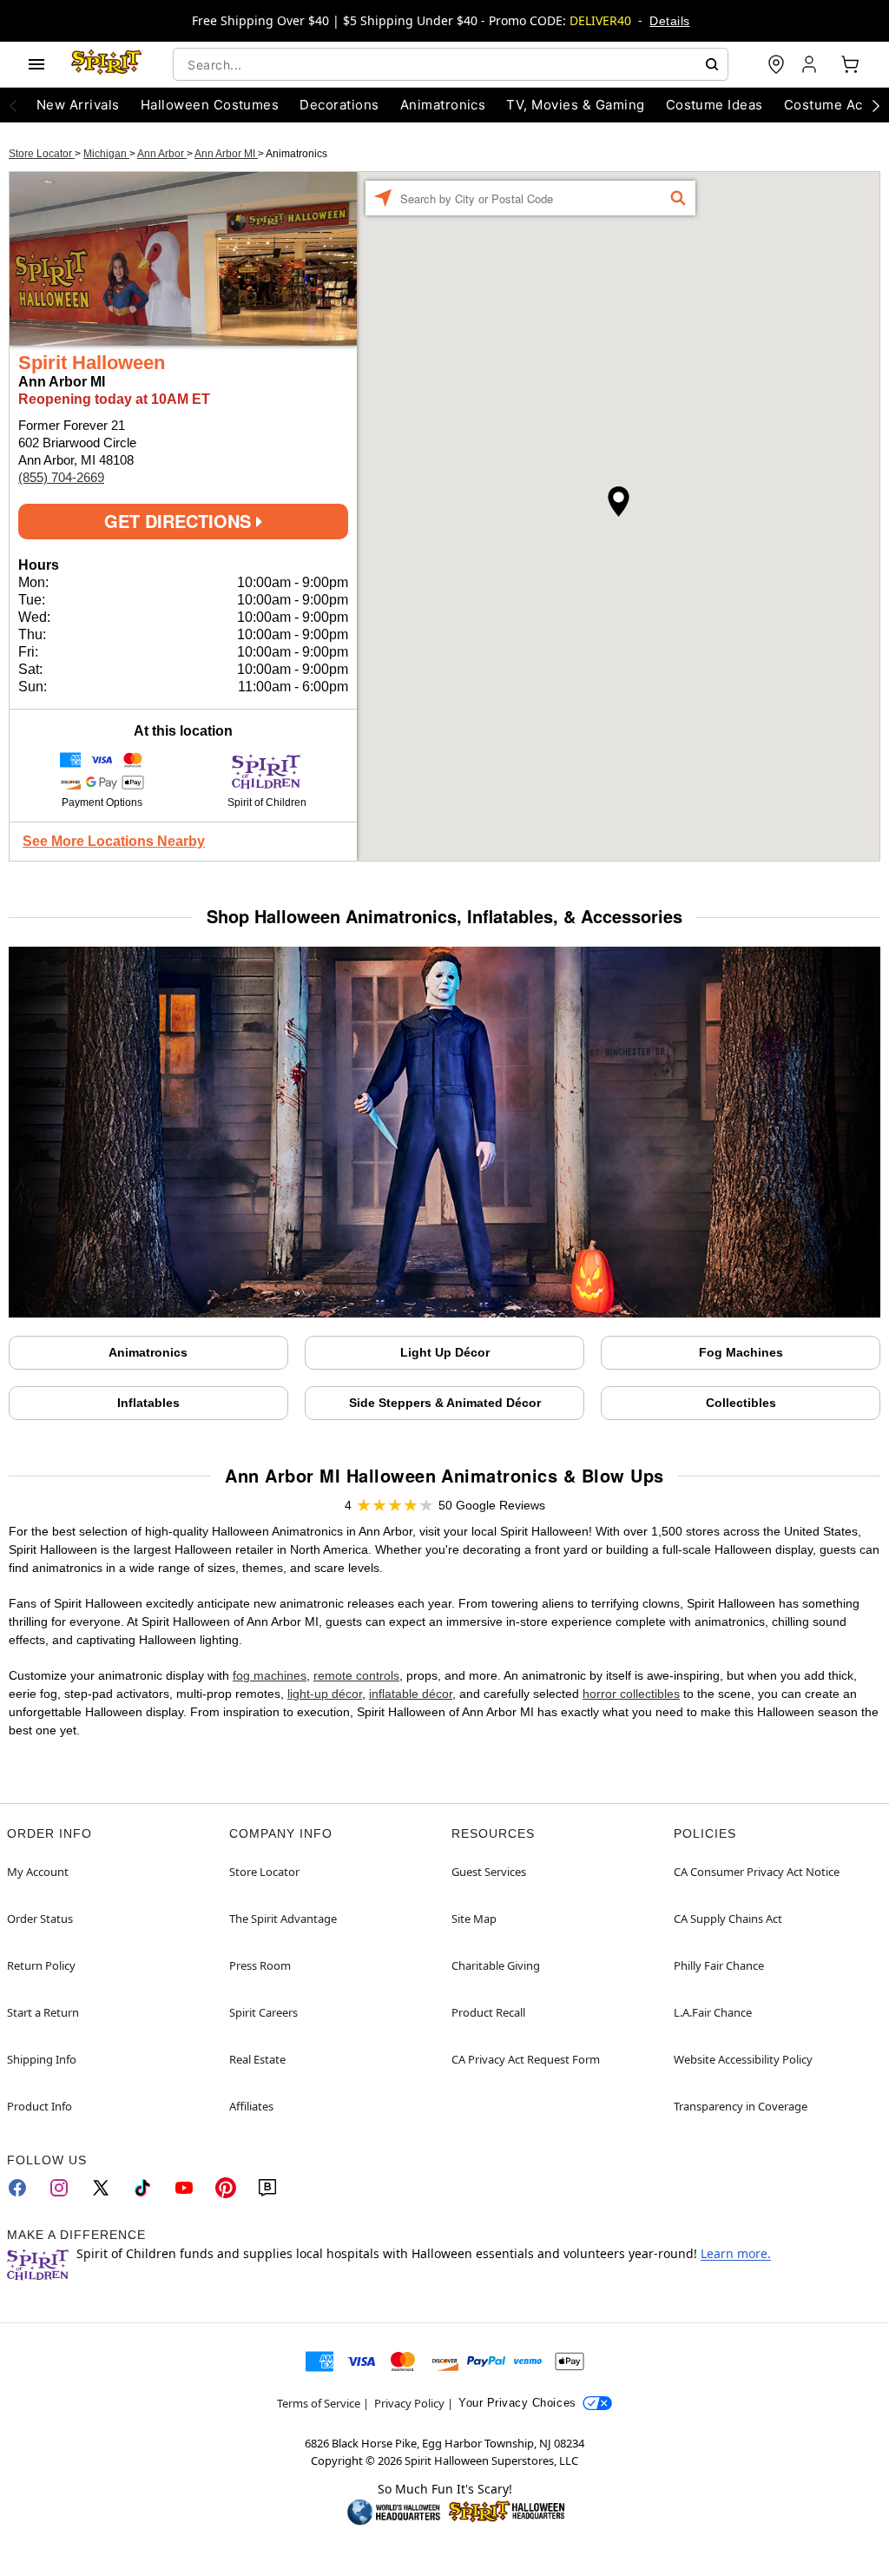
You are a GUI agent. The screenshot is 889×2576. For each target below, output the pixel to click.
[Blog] (267, 2188)
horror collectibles (631, 1694)
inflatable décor (411, 1694)
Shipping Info (42, 2059)
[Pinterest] (226, 2188)
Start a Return (43, 2012)
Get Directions (180, 521)
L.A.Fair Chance (713, 2012)
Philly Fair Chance (719, 1965)
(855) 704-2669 (61, 477)
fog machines (270, 1675)
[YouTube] (184, 2188)
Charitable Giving (496, 1965)
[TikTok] (142, 2188)
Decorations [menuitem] (339, 105)
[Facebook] (17, 2188)
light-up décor (325, 1694)
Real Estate (257, 2059)
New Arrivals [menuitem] (78, 105)
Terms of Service (319, 2403)
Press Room (260, 1965)
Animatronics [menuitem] (443, 105)
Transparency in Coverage (741, 2106)
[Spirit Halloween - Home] (107, 64)
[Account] (811, 64)
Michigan (106, 154)
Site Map (474, 1919)
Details (669, 21)
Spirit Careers (263, 2012)
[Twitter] (101, 2188)
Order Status (40, 1919)
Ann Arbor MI (226, 154)
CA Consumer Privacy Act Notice (757, 1872)
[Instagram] (59, 2188)
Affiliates (251, 2106)
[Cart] (850, 64)
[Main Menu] (36, 64)
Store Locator (42, 154)
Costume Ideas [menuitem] (714, 105)
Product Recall (488, 2012)
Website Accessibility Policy (743, 2059)
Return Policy (41, 1965)
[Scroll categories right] (876, 105)
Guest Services (489, 1872)
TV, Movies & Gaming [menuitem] (575, 105)
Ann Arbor (162, 154)
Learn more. (736, 2253)
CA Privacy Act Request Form (526, 2059)
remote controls (356, 1675)
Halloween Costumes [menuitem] (210, 105)
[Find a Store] (776, 64)
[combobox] (451, 64)
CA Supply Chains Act (728, 1919)
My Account (38, 1872)
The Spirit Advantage (283, 1919)
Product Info (40, 2106)
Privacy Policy (409, 2403)
